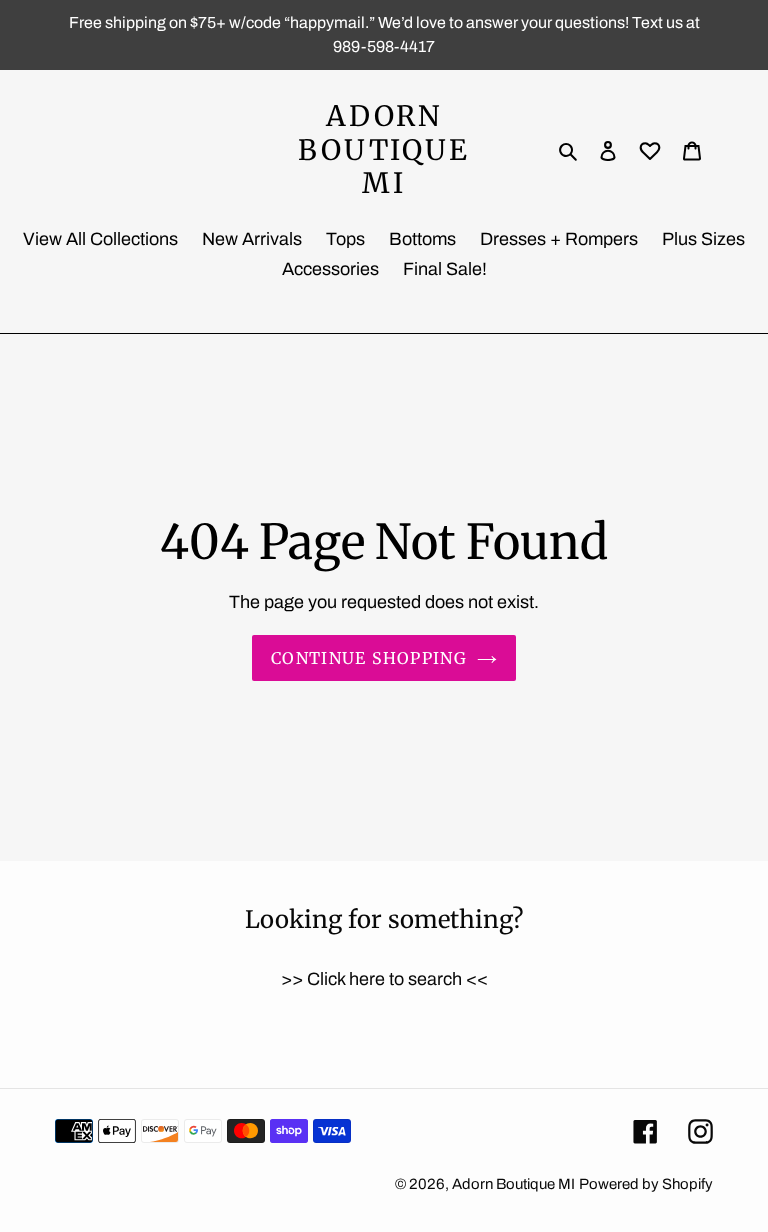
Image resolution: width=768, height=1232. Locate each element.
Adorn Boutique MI (383, 150)
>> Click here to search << (384, 979)
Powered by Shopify (646, 1184)
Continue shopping (369, 658)
